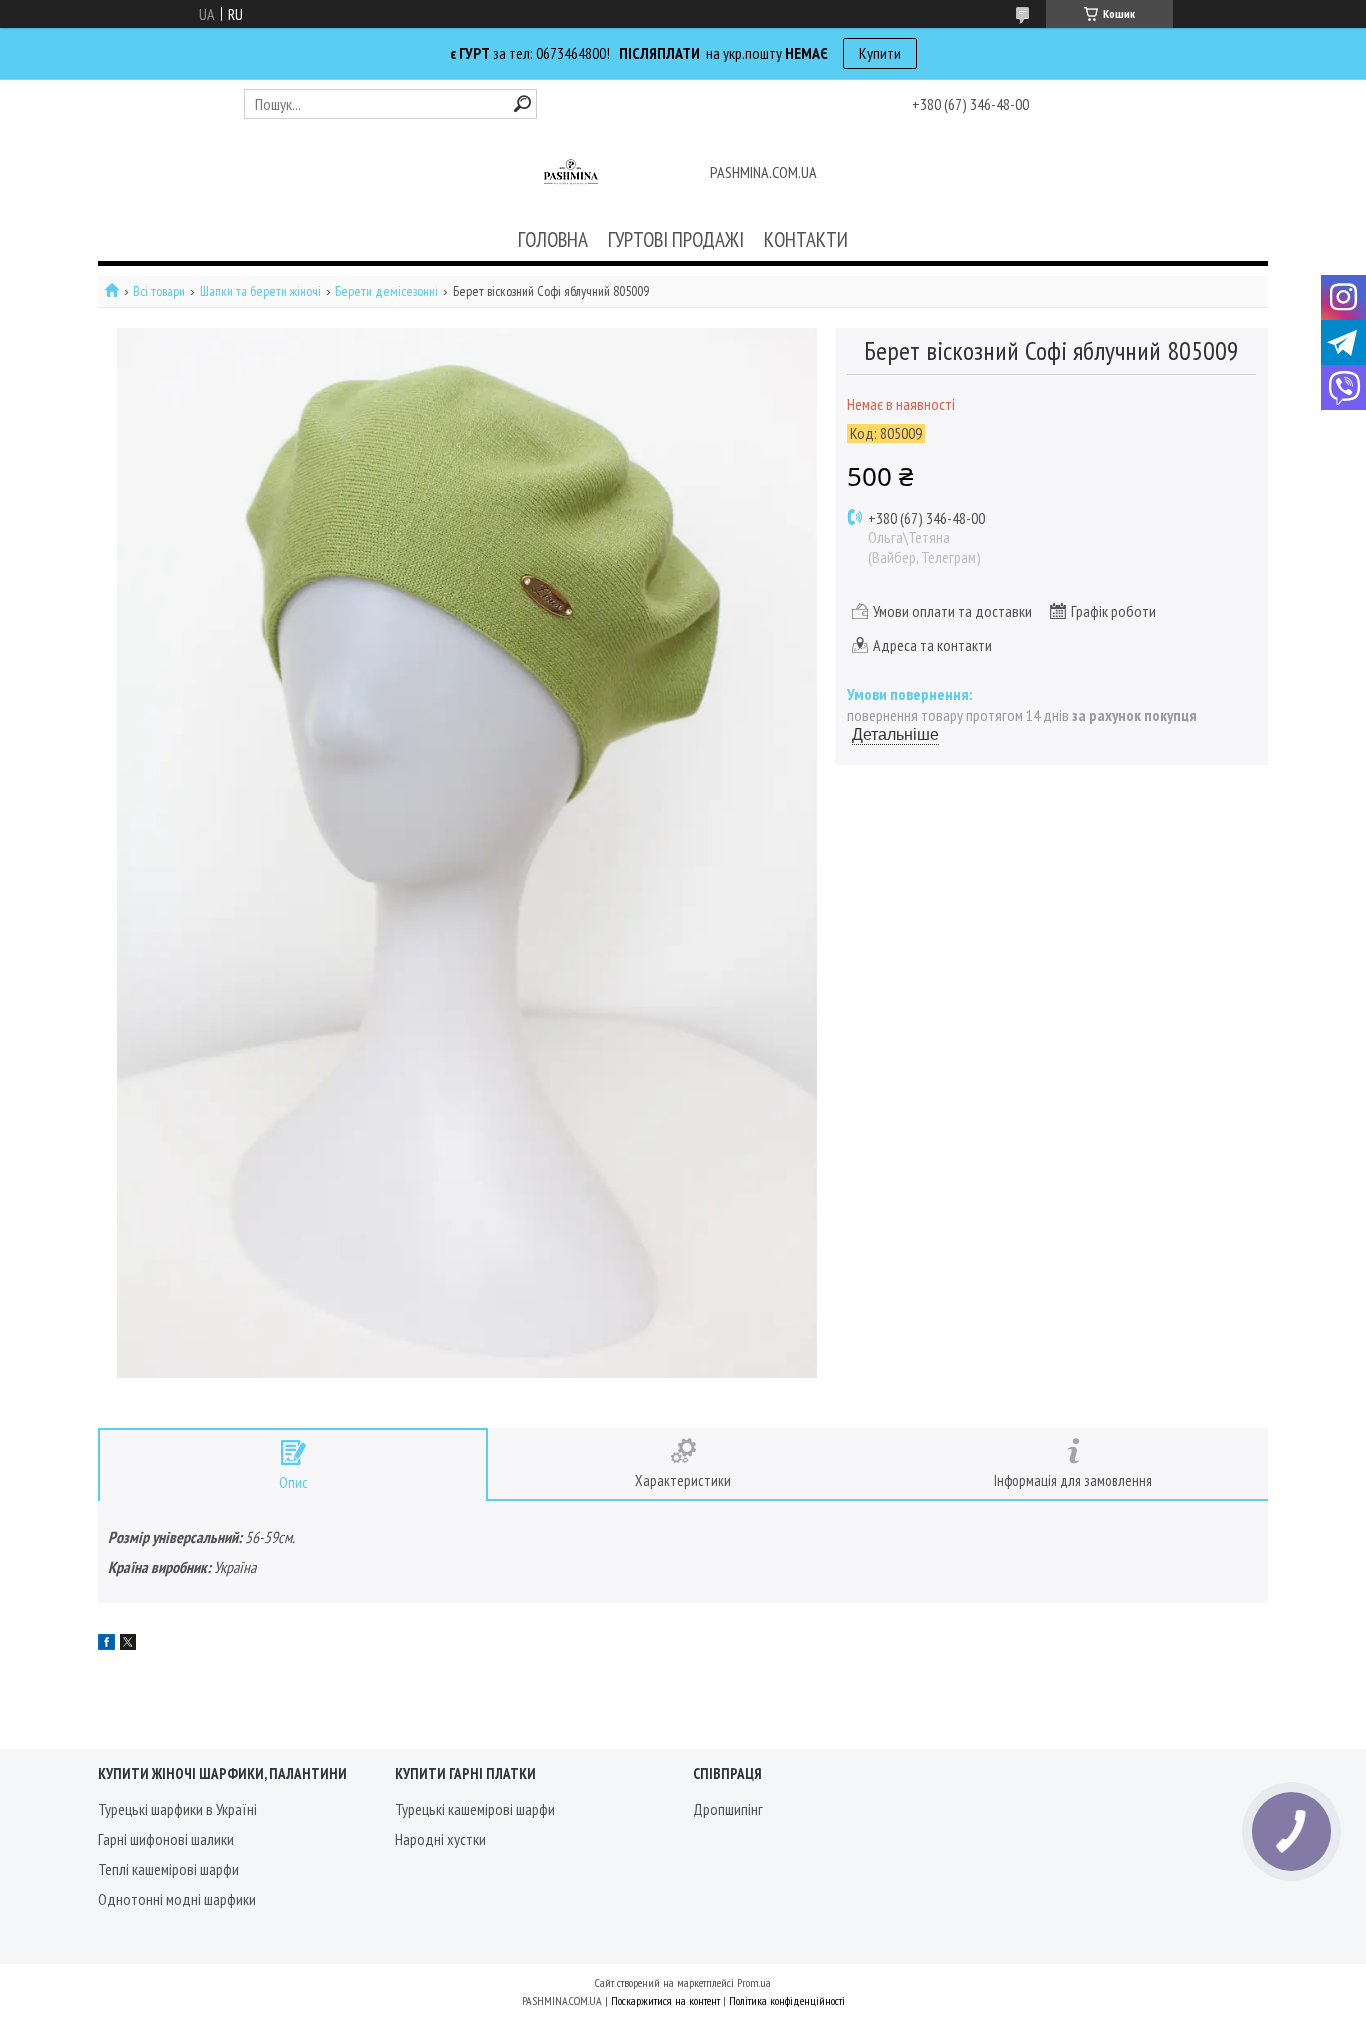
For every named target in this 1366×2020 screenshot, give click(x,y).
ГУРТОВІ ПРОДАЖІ (676, 239)
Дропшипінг (728, 1809)
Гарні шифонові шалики (166, 1839)
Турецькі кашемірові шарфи (475, 1809)
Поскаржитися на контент (665, 2000)
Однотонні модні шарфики (177, 1899)
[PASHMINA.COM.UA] (571, 174)
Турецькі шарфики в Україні (177, 1809)
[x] (128, 1644)
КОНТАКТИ (806, 239)
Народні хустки (440, 1839)
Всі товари (159, 291)
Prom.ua (754, 1982)
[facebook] (106, 1644)
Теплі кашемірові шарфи (168, 1869)
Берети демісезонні (386, 291)
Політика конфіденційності (787, 2000)
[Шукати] (522, 103)
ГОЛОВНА (553, 239)
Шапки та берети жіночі (260, 291)
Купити (880, 53)
